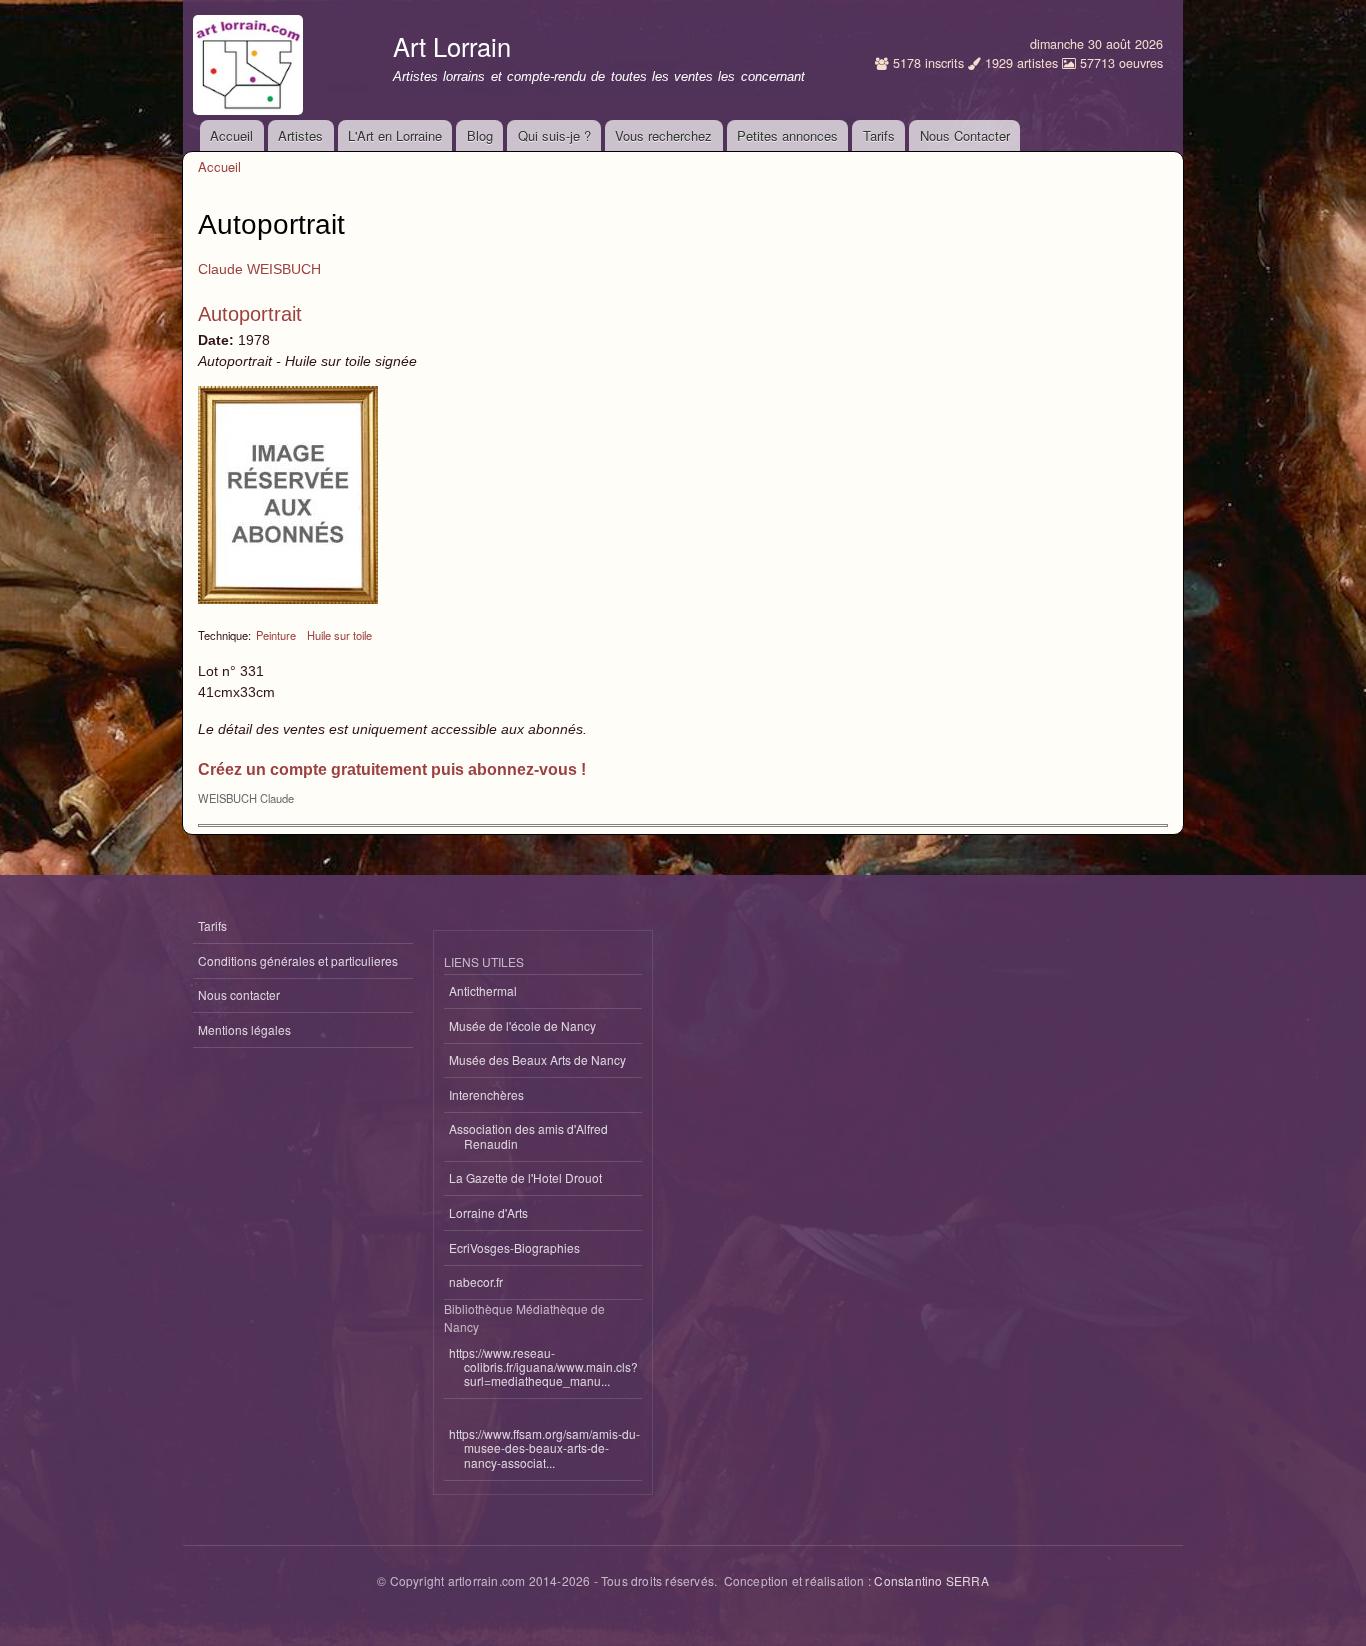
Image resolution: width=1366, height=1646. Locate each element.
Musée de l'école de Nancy (522, 1025)
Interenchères (486, 1094)
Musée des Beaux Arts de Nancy (537, 1059)
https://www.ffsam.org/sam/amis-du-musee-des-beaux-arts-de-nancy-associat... (544, 1448)
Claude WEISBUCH (259, 269)
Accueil (231, 135)
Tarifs (879, 135)
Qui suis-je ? (554, 135)
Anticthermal (483, 990)
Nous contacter (239, 994)
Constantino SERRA (931, 1580)
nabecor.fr (476, 1281)
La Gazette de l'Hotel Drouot (525, 1177)
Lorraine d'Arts (488, 1212)
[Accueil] (250, 60)
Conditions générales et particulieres (298, 960)
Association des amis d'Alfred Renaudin (528, 1135)
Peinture (276, 635)
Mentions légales (244, 1029)
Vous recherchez (663, 135)
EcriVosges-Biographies (514, 1247)
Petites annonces (787, 135)
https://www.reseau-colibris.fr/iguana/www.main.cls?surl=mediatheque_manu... (543, 1367)
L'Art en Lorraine (395, 135)
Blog (480, 135)
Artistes (300, 135)
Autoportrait (250, 314)
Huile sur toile (339, 635)
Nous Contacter (965, 135)
